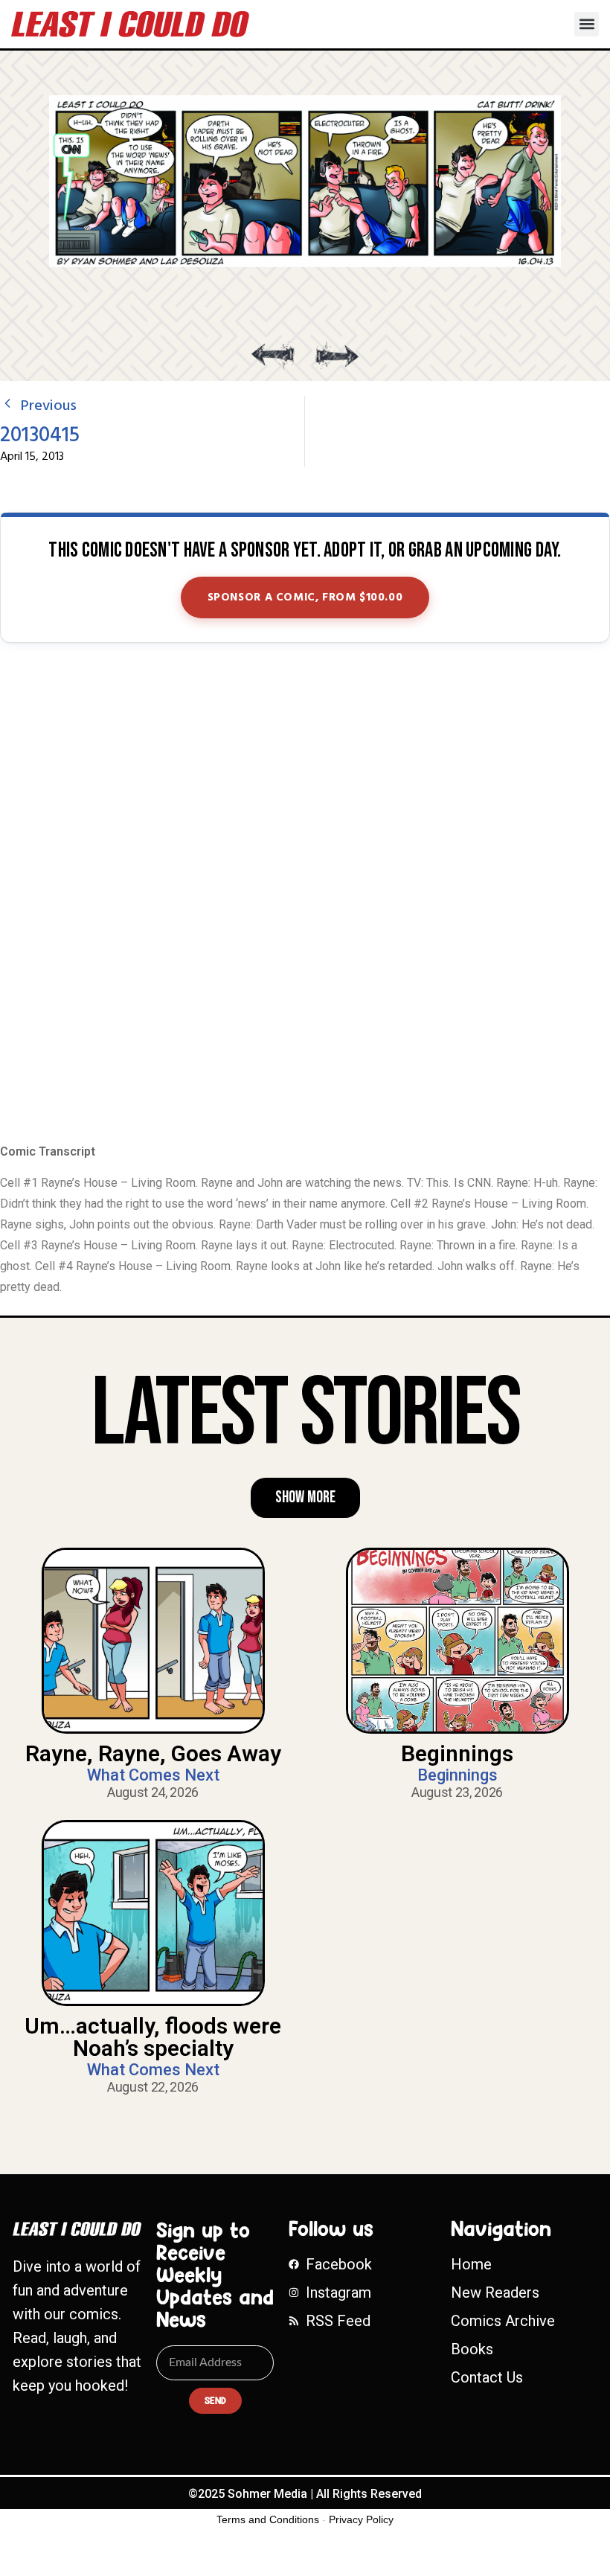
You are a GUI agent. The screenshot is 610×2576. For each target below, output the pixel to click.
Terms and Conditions (268, 2519)
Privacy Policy (361, 2519)
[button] (587, 24)
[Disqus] (305, 894)
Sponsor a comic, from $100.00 (305, 597)
